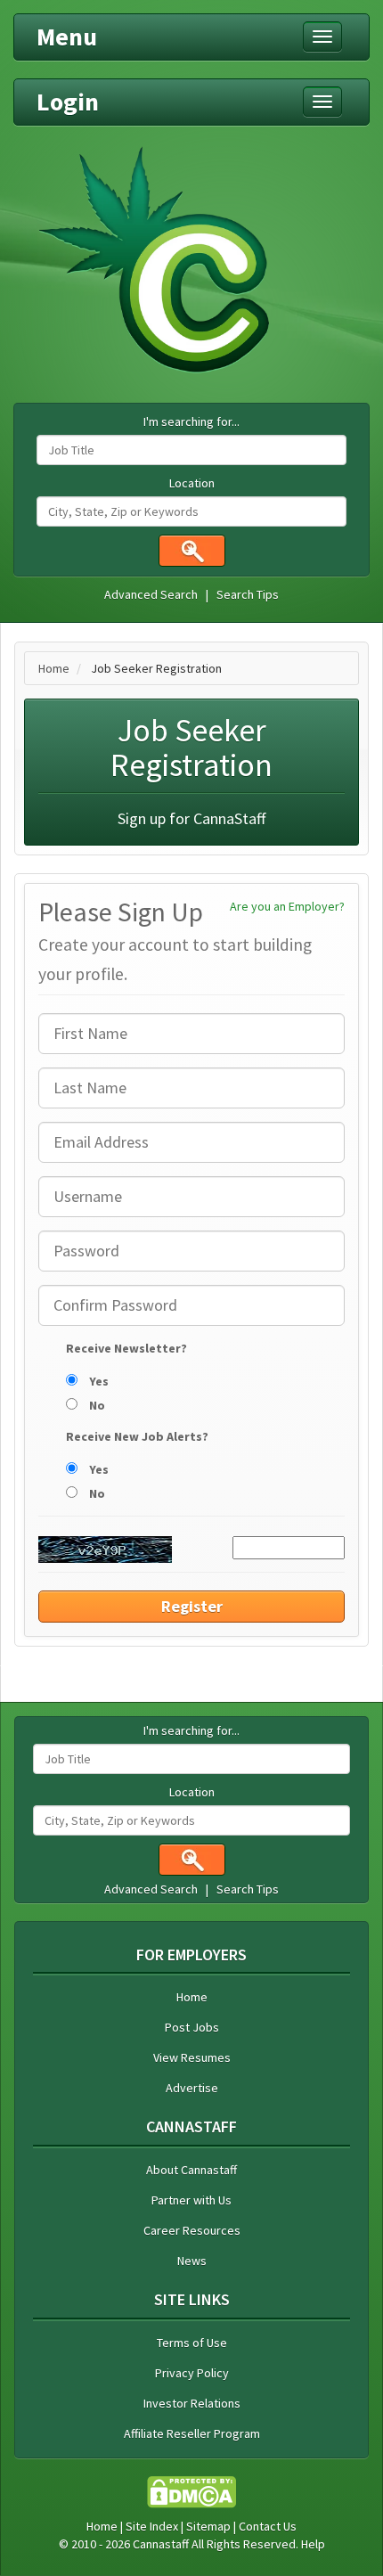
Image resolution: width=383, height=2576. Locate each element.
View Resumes (192, 2057)
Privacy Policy (192, 2373)
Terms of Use (192, 2343)
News (192, 2261)
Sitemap (208, 2526)
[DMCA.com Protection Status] (191, 2490)
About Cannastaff (191, 2170)
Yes (98, 1381)
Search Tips (248, 594)
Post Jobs (192, 2027)
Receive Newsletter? (126, 1348)
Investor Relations (192, 2403)
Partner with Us (191, 2200)
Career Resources (192, 2230)
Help (313, 2544)
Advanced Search (151, 594)
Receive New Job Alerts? (137, 1436)
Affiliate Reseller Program (192, 2433)
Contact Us (268, 2526)
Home (54, 668)
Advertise (192, 2088)
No (96, 1405)
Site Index (152, 2526)
